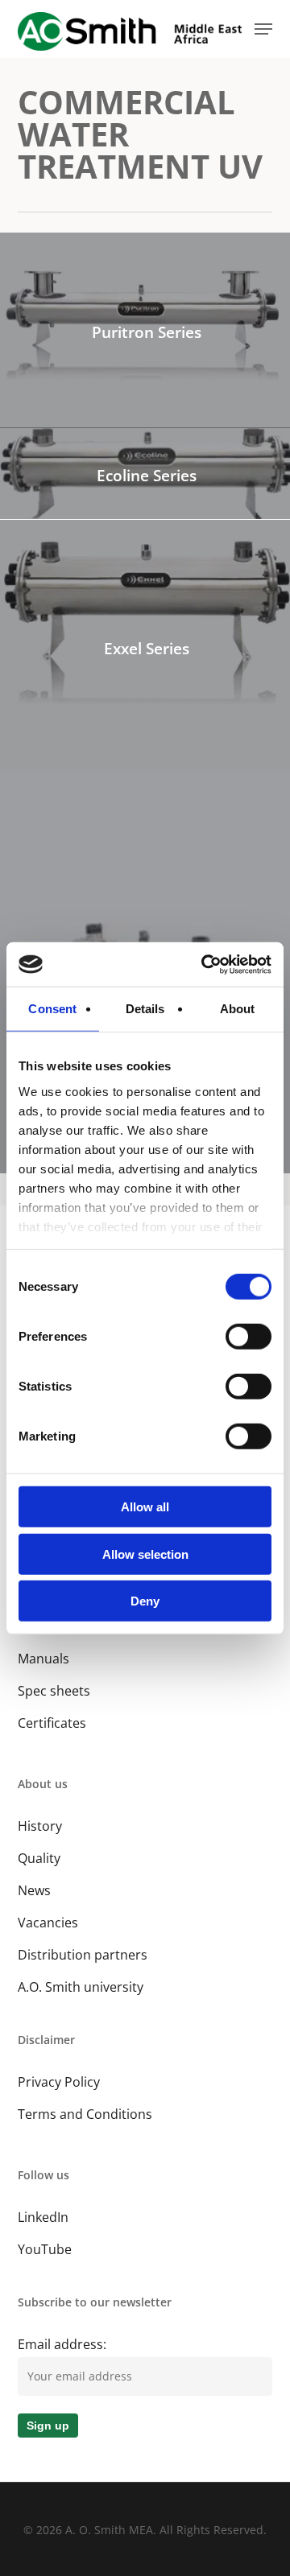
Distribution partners (83, 1955)
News (34, 1890)
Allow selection (145, 1554)
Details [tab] (145, 1009)
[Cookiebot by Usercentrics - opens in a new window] (205, 964)
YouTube (45, 2249)
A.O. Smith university (81, 1987)
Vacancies (48, 1923)
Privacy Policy (59, 2082)
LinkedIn (43, 2217)
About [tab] (238, 1009)
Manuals (43, 1659)
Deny (145, 1601)
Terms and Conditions (85, 2114)
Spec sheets (54, 1691)
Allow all (145, 1507)
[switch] (249, 1337)
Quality (39, 1858)
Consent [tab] (52, 1009)
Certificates (52, 1723)
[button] (263, 29)
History (40, 1826)
